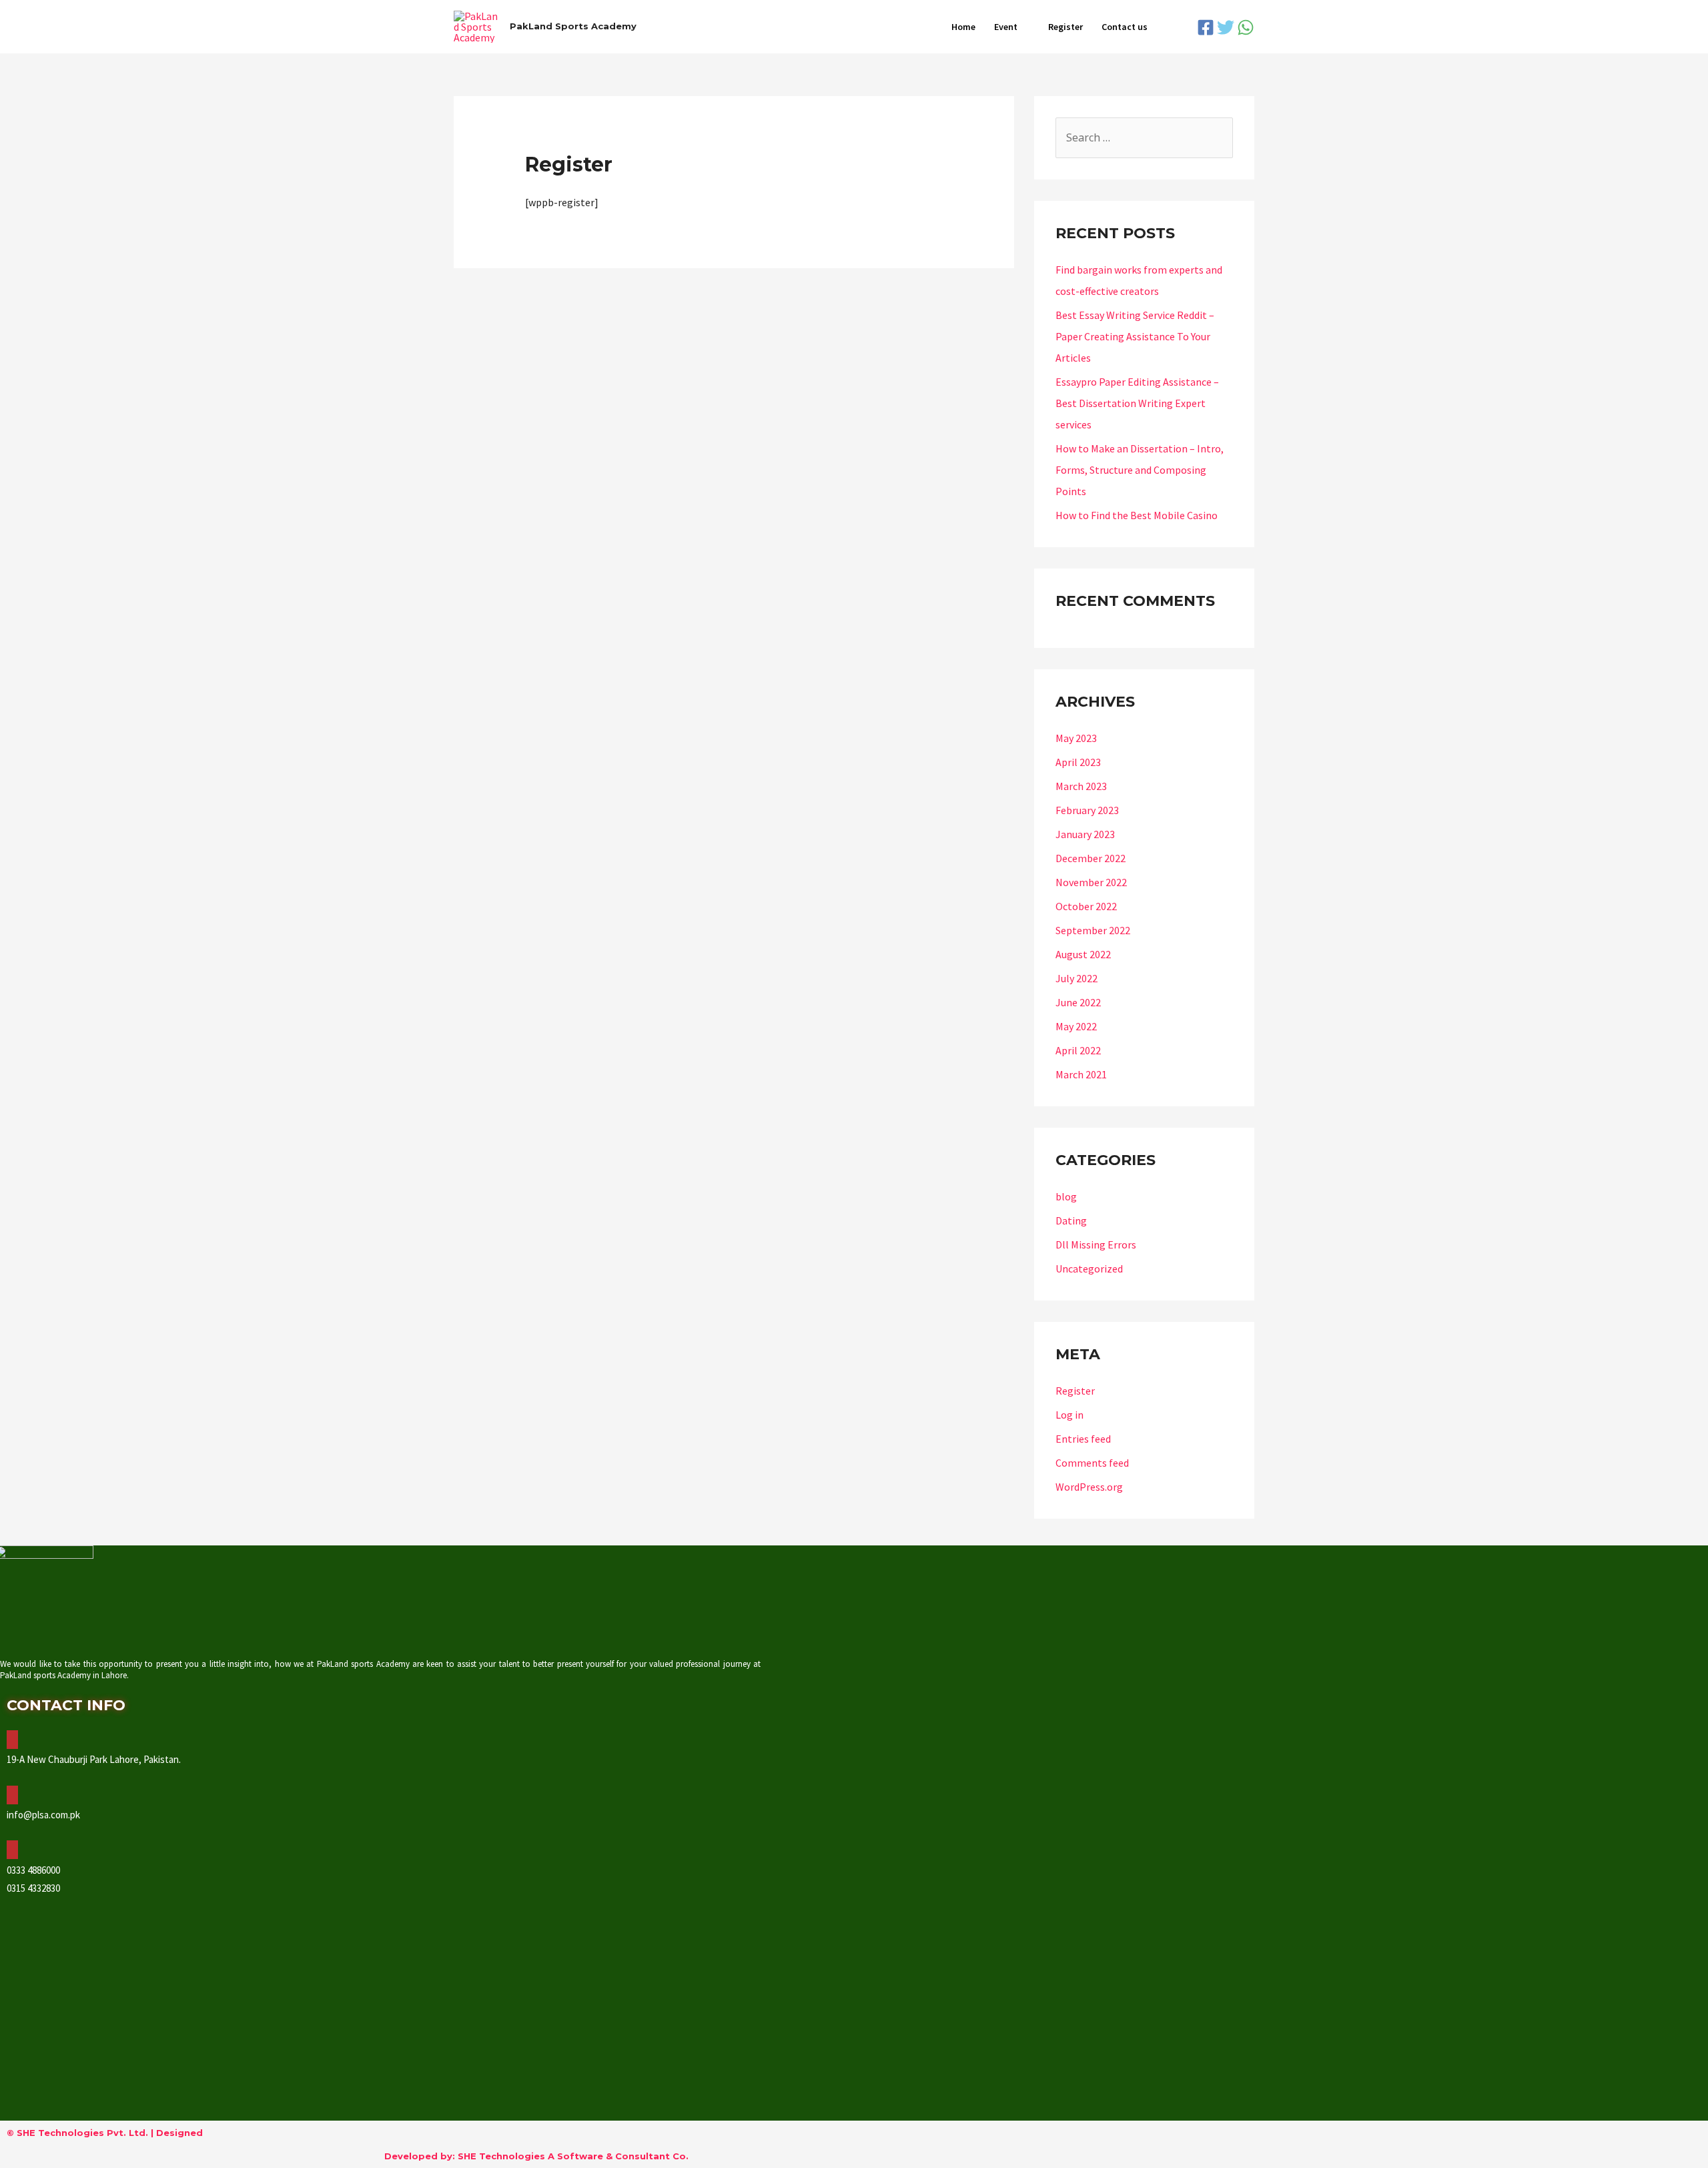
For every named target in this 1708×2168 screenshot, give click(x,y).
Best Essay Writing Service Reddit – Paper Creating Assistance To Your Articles (1135, 336)
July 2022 (1077, 978)
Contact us (1125, 27)
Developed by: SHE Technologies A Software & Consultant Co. (536, 2156)
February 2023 (1087, 810)
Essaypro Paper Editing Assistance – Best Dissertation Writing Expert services (1137, 403)
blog (1066, 1196)
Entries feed (1083, 1439)
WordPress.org (1089, 1487)
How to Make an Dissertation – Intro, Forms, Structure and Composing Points (1140, 470)
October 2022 (1086, 906)
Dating (1071, 1220)
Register (1065, 27)
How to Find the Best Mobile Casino (1137, 515)
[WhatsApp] (1246, 27)
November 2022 (1091, 882)
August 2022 (1083, 954)
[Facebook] (1206, 27)
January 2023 (1085, 834)
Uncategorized (1089, 1269)
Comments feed (1092, 1463)
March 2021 (1081, 1074)
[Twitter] (1226, 27)
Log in (1070, 1415)
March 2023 (1081, 786)
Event (1006, 27)
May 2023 (1076, 738)
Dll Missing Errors (1096, 1244)
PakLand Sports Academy (573, 26)
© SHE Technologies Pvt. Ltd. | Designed (105, 2133)
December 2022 (1091, 858)
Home (963, 27)
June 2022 (1078, 1002)
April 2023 (1078, 762)
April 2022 (1078, 1050)
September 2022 (1093, 930)
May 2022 (1076, 1026)
